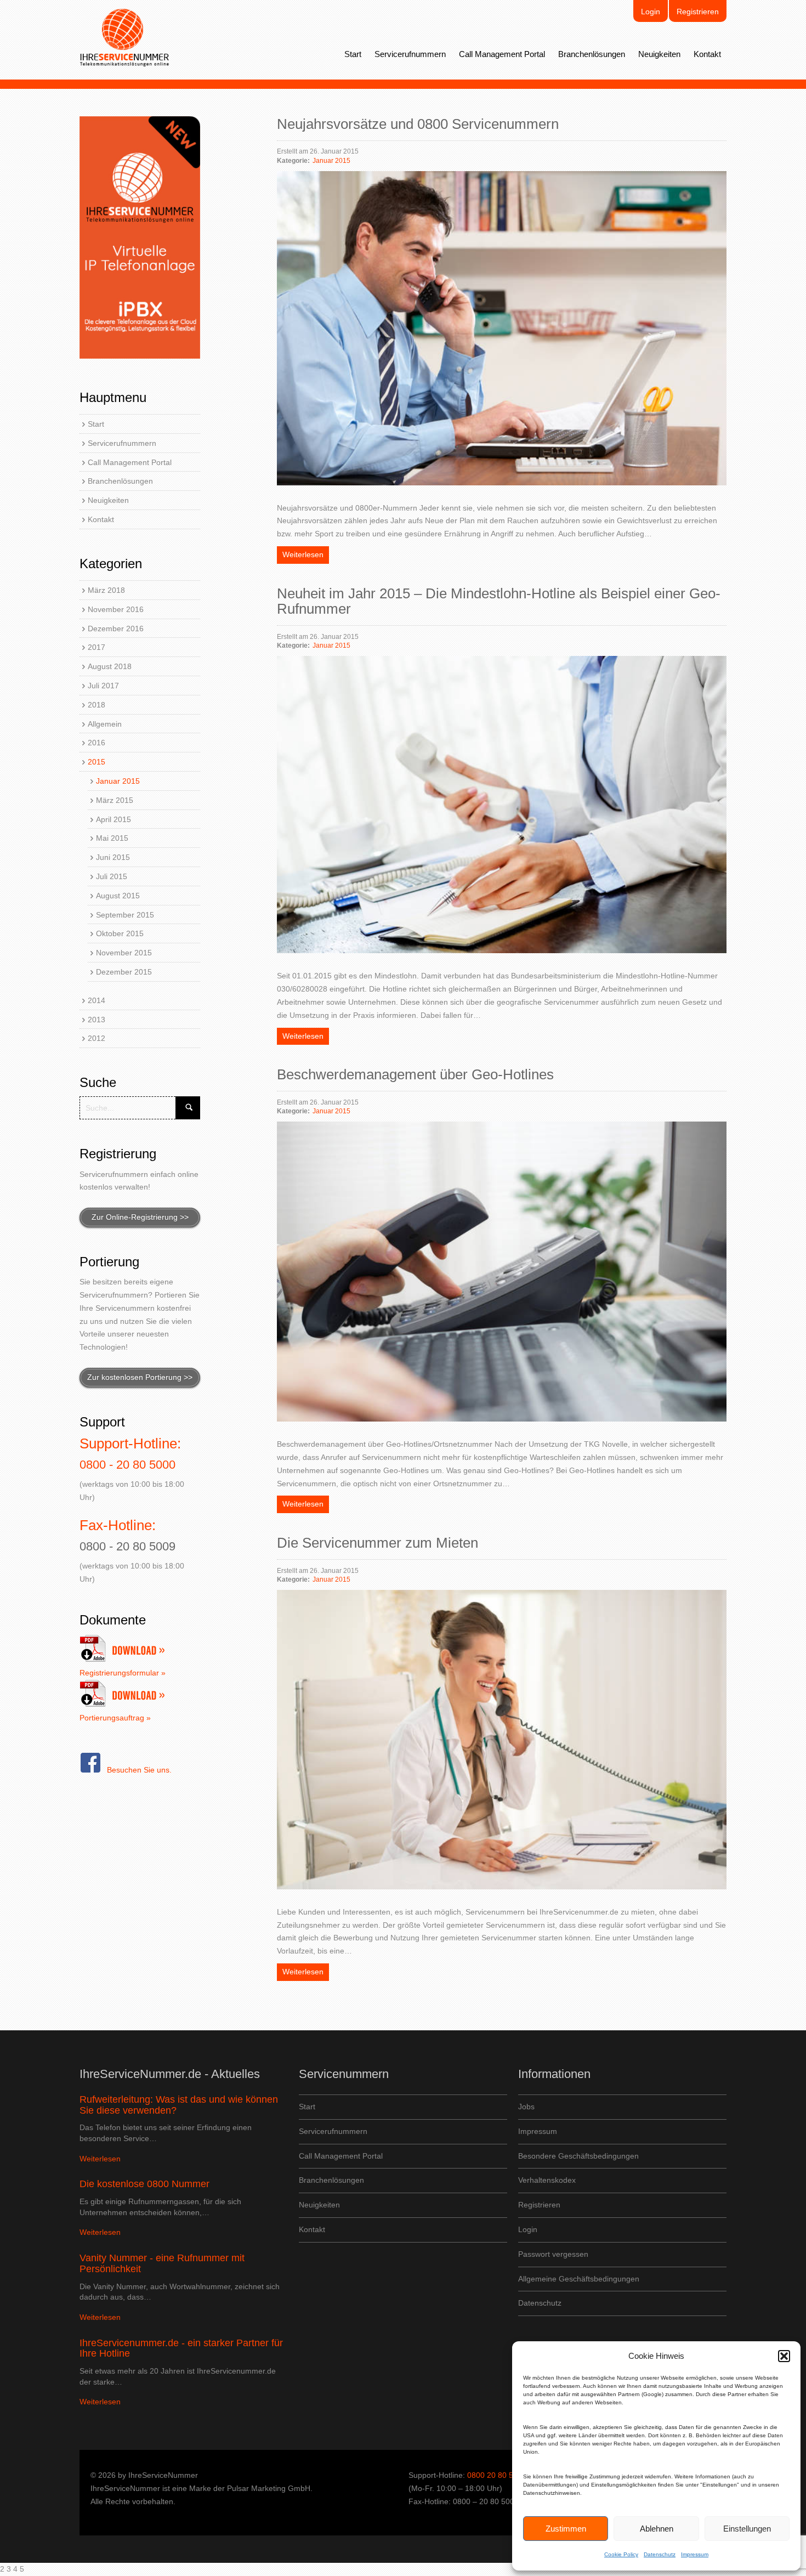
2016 (97, 743)
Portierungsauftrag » (115, 1718)
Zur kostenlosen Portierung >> (140, 1377)
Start (353, 54)
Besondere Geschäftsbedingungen (578, 2156)
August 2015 (118, 896)
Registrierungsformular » (123, 1673)
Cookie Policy (621, 2554)
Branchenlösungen (592, 54)
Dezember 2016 (116, 629)
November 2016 (116, 609)
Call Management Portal (502, 54)
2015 (97, 762)
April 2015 (113, 819)
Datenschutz (660, 2554)
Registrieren (698, 12)
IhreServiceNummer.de (125, 38)
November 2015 (124, 953)
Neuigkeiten (659, 54)
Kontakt (707, 54)
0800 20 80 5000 (497, 2475)
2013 (97, 1020)
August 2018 (110, 666)
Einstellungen (747, 2529)
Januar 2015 (118, 781)
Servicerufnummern (410, 54)
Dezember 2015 (124, 972)
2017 (97, 647)
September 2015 (125, 915)
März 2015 (115, 800)
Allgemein (105, 724)
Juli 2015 (112, 876)
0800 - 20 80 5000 (127, 1465)
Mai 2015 (112, 838)
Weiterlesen (303, 554)
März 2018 (106, 590)
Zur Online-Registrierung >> (140, 1217)
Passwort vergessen (553, 2254)
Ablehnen (657, 2529)
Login (651, 12)
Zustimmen (566, 2529)
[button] (784, 2356)
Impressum (695, 2554)
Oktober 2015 (120, 933)
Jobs (526, 2107)
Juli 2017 (103, 686)
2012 (97, 1038)
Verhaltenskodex (547, 2180)
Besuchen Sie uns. (139, 1770)
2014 (97, 1000)
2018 (97, 705)
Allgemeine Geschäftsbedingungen (579, 2279)
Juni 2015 (113, 857)
